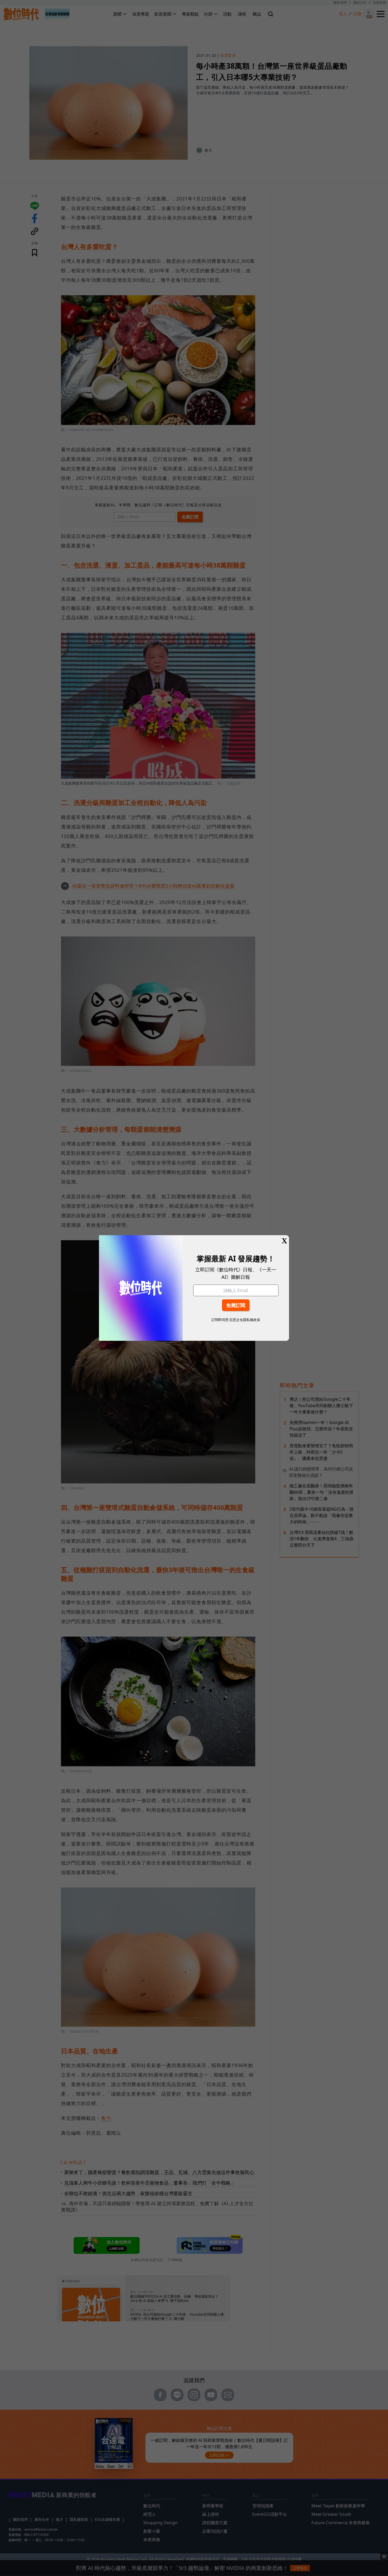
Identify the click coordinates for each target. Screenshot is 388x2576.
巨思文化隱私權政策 (245, 1320)
